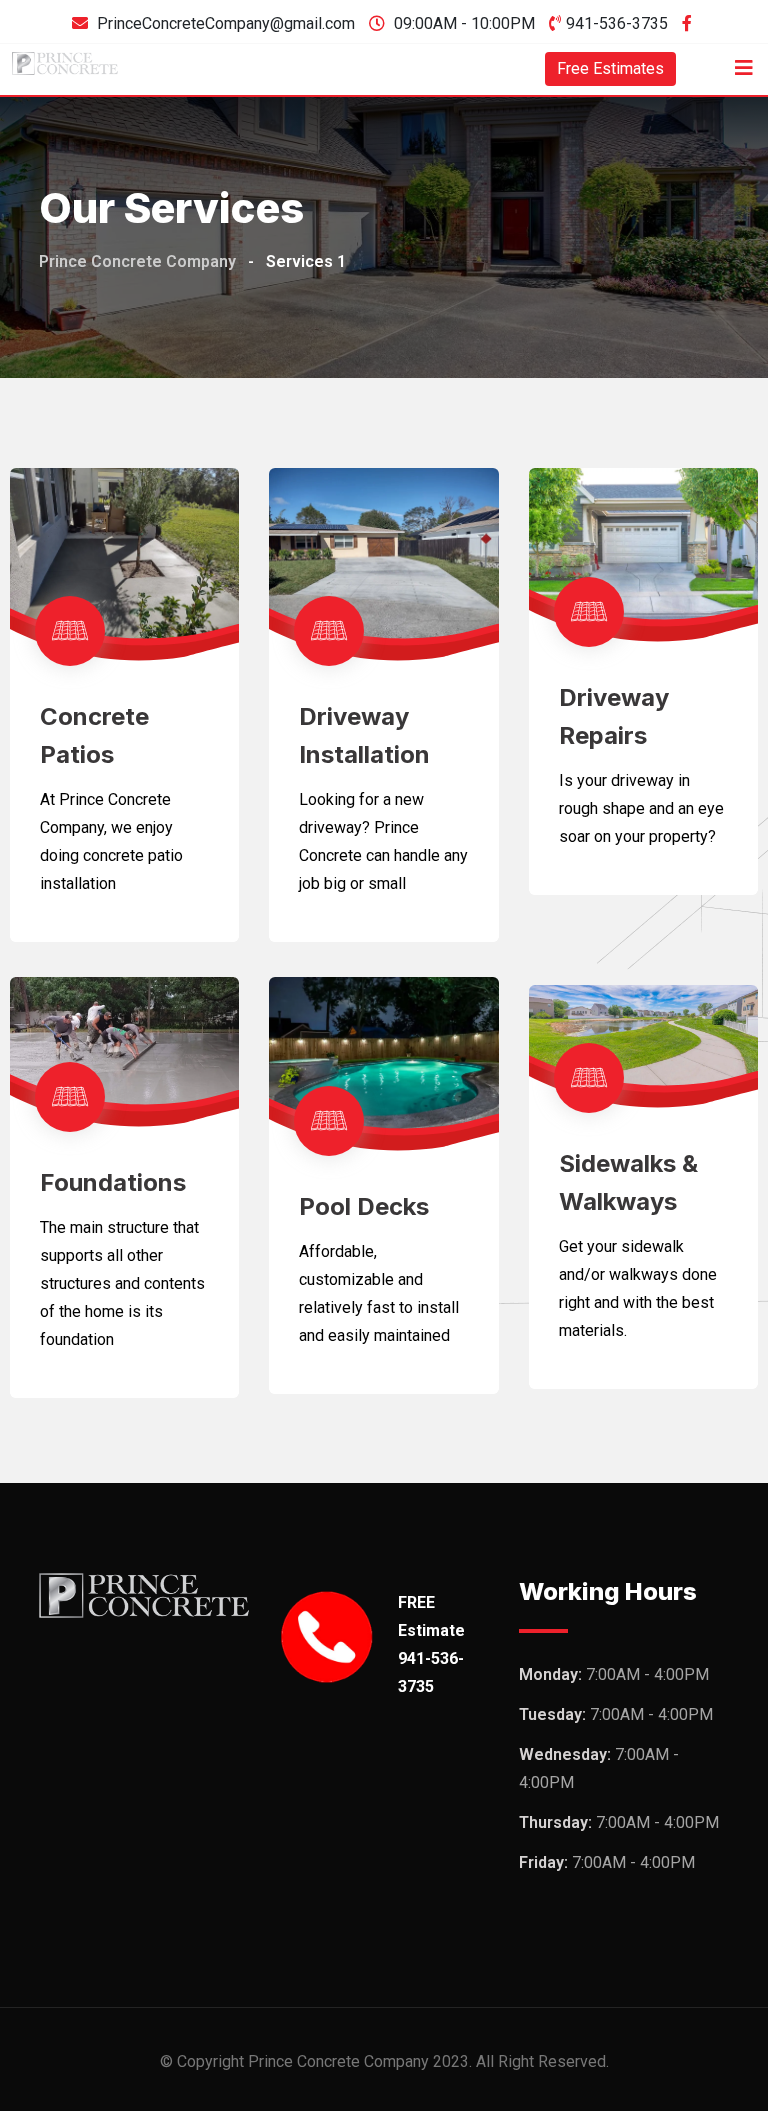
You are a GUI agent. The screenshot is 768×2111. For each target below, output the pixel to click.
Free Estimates (610, 68)
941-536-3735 (617, 23)
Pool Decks (364, 1206)
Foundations (113, 1182)
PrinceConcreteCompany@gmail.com (226, 23)
